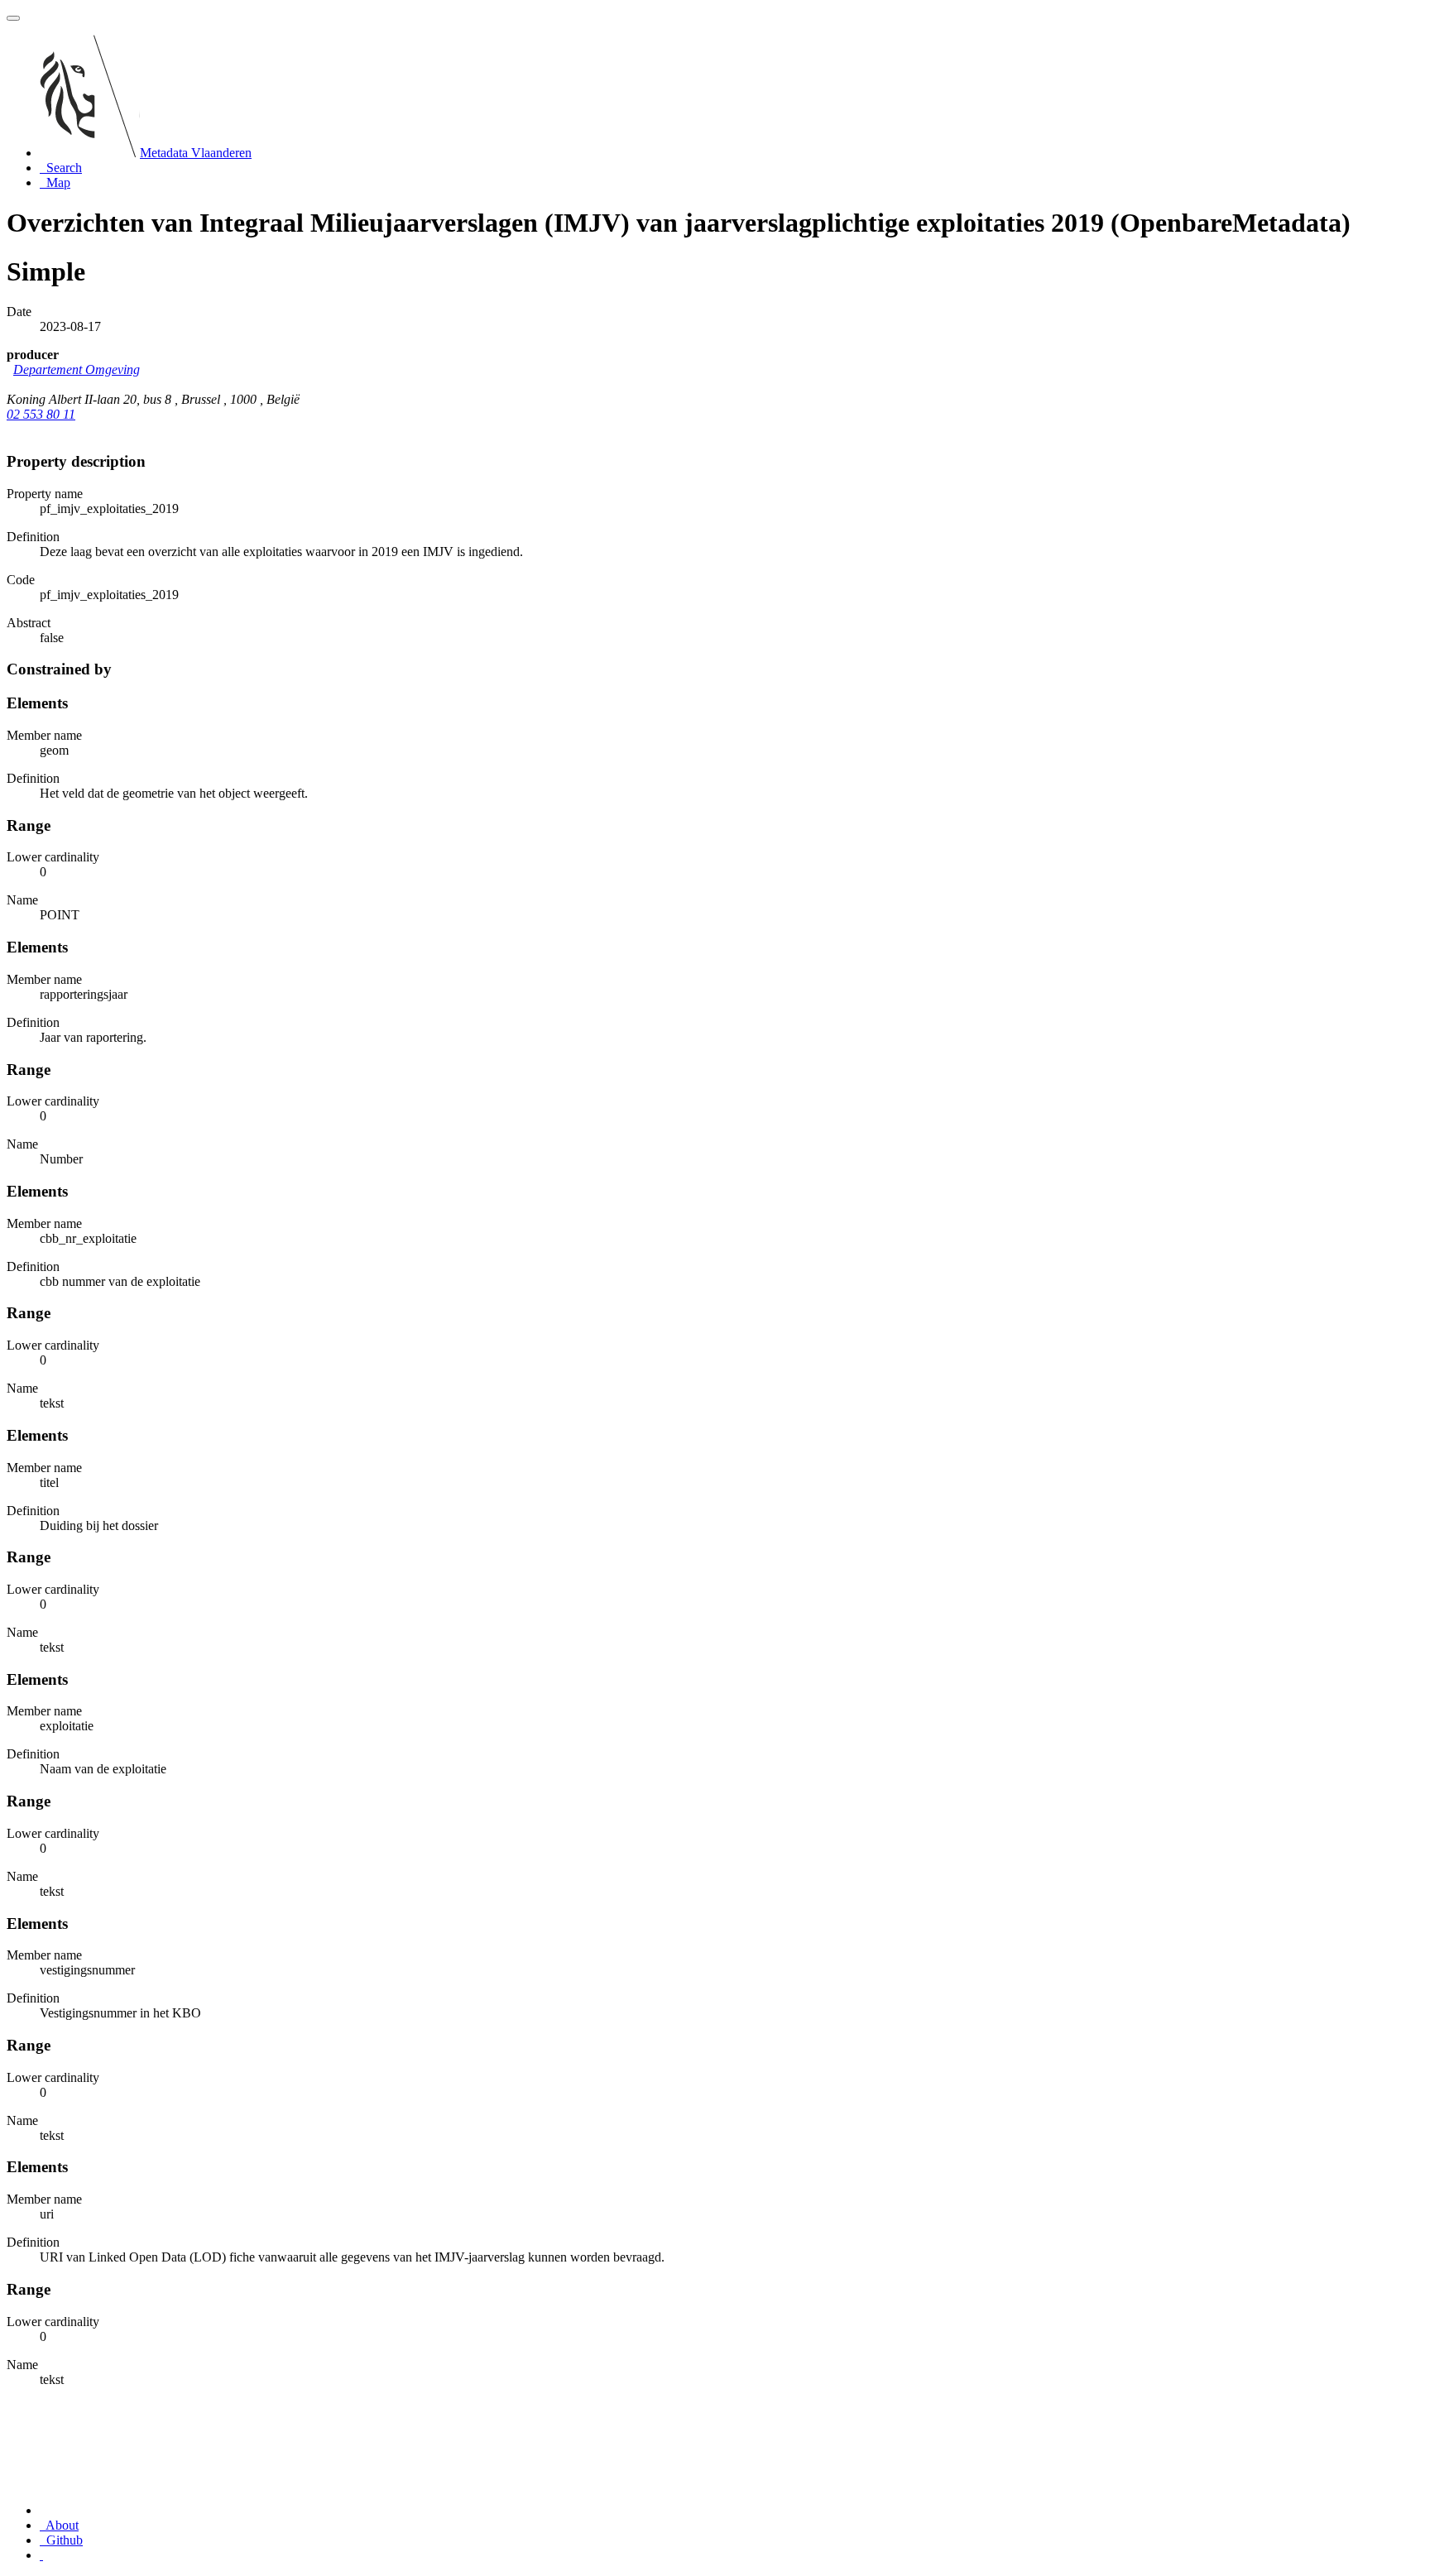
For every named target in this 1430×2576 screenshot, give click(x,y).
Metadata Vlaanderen (196, 153)
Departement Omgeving (77, 369)
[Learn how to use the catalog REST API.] (41, 2555)
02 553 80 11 (41, 414)
